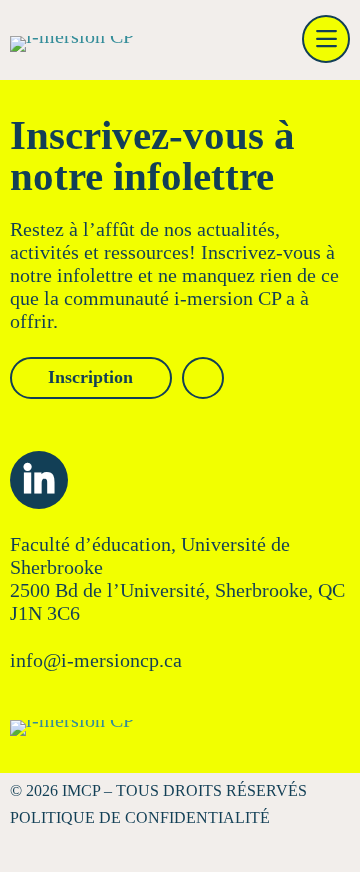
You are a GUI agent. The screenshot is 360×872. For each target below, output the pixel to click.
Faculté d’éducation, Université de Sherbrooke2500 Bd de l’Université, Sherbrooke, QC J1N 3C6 (177, 578)
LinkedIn (39, 480)
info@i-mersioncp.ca (96, 660)
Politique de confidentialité (140, 817)
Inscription (90, 377)
